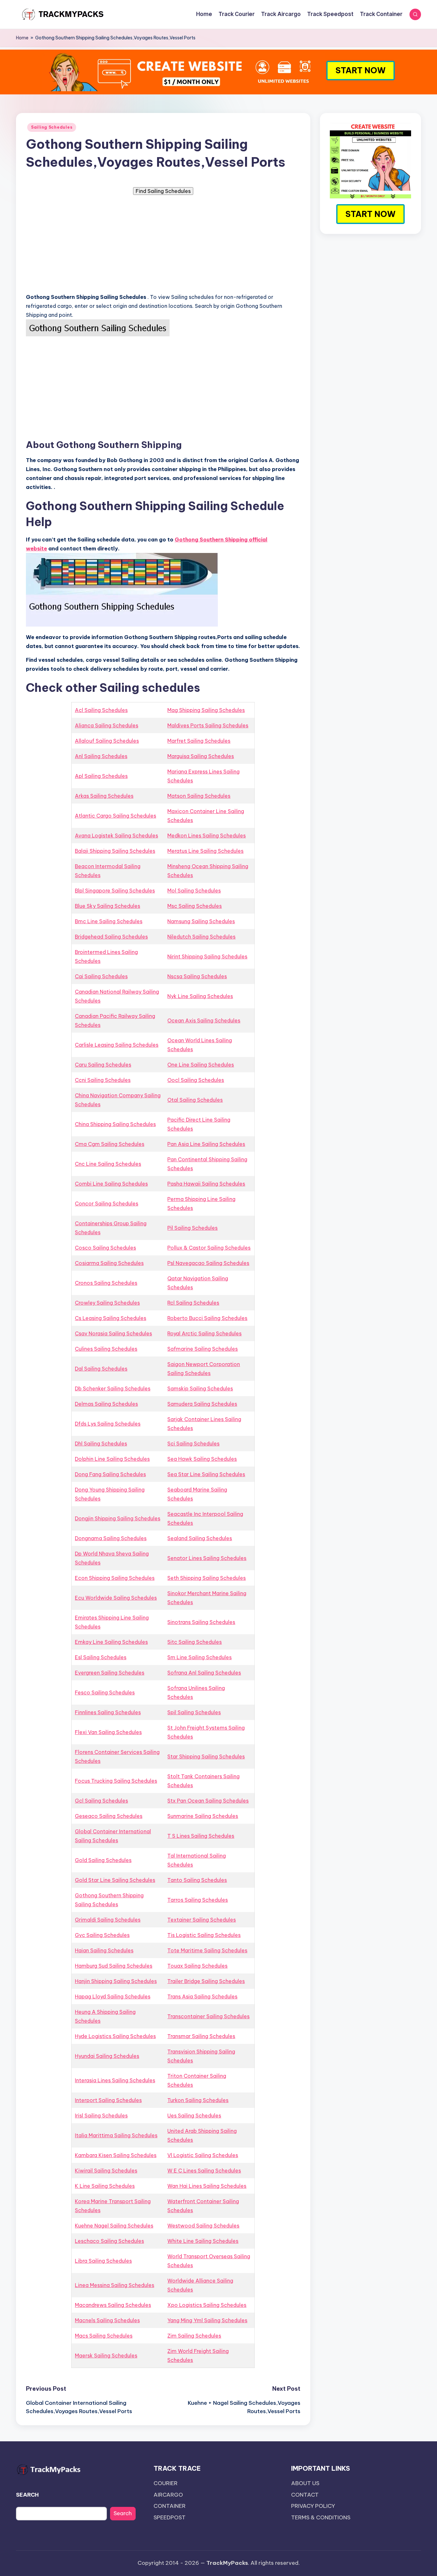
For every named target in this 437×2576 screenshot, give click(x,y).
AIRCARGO (168, 2495)
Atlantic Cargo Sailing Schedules (115, 816)
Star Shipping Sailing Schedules (206, 1756)
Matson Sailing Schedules (199, 796)
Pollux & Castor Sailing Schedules (209, 1248)
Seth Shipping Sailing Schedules (207, 1578)
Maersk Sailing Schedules (106, 2356)
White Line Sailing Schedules (203, 2241)
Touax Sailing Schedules (197, 1966)
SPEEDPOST (170, 2517)
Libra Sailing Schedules (103, 2261)
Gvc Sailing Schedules (102, 1935)
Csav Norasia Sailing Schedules (113, 1333)
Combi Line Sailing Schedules (111, 1184)
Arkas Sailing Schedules (104, 796)
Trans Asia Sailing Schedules (202, 1996)
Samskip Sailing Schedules (200, 1388)
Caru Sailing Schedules (103, 1065)
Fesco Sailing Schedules (105, 1692)
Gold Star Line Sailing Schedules (115, 1880)
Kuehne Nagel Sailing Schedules (114, 2226)
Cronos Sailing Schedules (106, 1283)
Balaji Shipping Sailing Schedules (115, 851)
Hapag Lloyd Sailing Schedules (113, 1996)
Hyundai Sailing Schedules (107, 2056)
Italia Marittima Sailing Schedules (116, 2135)
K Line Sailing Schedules (105, 2186)
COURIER (166, 2483)
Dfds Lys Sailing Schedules (108, 1424)
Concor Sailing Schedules (107, 1204)
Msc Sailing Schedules (195, 906)
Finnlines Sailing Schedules (108, 1712)
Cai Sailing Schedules (101, 976)
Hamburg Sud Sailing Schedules (114, 1966)
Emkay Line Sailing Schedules (111, 1642)
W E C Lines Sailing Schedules (204, 2171)
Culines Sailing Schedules (106, 1349)
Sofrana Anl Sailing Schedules (204, 1673)
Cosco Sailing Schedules (105, 1248)
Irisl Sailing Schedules (101, 2116)
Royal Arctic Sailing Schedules (204, 1333)
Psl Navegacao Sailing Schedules (208, 1263)
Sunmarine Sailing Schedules (203, 1816)
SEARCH (27, 2495)
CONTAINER (170, 2506)
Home (22, 38)
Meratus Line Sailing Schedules (205, 851)
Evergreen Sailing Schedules (110, 1673)
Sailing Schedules (52, 127)
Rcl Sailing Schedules (193, 1303)
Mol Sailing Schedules (194, 891)
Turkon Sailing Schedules (198, 2100)
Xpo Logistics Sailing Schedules (207, 2305)
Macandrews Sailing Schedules (113, 2305)
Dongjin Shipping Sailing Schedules (118, 1518)
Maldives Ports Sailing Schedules (208, 725)
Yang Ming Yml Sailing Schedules (207, 2320)
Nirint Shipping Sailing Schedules (207, 956)
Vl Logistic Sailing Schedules (203, 2155)
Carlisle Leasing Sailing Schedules (117, 1045)
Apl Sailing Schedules (101, 776)
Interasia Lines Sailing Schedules (115, 2080)
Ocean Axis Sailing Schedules (204, 1020)
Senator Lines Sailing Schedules (207, 1558)
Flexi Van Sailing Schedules (108, 1732)
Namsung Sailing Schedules (201, 921)
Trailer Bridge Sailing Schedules (206, 1981)
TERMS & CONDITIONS (321, 2517)
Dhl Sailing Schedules (101, 1444)
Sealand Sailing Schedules (200, 1538)
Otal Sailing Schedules (195, 1100)
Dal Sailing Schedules (101, 1369)
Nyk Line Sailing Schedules (200, 996)
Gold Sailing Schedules (103, 1860)
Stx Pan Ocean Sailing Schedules (208, 1801)
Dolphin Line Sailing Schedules (112, 1459)
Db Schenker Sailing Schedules (113, 1388)
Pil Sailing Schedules (192, 1228)
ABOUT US (305, 2483)
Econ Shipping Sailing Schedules (115, 1578)
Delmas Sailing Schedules (106, 1404)
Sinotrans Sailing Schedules (201, 1622)
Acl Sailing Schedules (101, 710)
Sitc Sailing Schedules (195, 1642)
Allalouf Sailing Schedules (107, 741)
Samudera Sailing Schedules (202, 1404)
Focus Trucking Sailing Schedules (116, 1781)
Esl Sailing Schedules (101, 1657)
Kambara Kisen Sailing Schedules (116, 2155)
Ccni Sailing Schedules (103, 1080)
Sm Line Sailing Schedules (199, 1657)
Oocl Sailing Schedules (196, 1080)
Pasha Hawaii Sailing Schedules (206, 1184)
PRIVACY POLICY (313, 2506)
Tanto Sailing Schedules (197, 1880)
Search (123, 2513)
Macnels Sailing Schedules (107, 2320)
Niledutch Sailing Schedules (201, 937)
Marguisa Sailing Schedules (201, 756)
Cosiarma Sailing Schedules (109, 1263)
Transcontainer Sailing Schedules (208, 2016)
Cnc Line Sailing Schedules (108, 1164)
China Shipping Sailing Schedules (115, 1124)
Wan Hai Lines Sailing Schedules (207, 2186)
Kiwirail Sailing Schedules (106, 2171)
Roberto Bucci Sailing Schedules (207, 1318)
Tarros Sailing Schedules (198, 1900)
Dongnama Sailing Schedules (111, 1538)
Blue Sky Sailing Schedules (107, 906)
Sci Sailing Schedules (193, 1444)
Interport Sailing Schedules (108, 2100)
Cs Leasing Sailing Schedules (111, 1318)
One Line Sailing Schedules (201, 1065)
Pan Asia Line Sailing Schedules (206, 1144)
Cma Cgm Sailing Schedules (110, 1144)
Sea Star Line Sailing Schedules (206, 1474)
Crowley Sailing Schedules (107, 1303)
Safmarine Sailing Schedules (203, 1349)
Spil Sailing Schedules (194, 1712)
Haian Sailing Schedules (104, 1950)
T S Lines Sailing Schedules (201, 1836)
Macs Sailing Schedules (104, 2336)
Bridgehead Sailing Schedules (111, 937)
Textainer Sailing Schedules (202, 1920)
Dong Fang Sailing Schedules (110, 1474)
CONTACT (305, 2495)
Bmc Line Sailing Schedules (109, 921)
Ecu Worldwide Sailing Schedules (116, 1598)
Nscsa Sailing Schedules (197, 976)
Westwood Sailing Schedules (203, 2226)
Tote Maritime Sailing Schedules (207, 1950)
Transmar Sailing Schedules (201, 2036)
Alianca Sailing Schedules (107, 725)
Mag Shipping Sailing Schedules (206, 710)
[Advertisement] (163, 243)
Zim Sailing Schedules (194, 2336)
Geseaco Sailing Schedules (109, 1816)
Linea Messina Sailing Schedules (115, 2285)
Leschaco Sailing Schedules (109, 2241)
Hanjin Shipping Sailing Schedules (116, 1981)
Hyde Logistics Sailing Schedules (115, 2036)
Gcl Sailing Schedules (101, 1801)
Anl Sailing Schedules (101, 756)
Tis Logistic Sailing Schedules (204, 1935)
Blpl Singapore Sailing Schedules (115, 891)
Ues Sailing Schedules (194, 2116)
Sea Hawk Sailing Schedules (202, 1459)
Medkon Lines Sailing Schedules (207, 836)
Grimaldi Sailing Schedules (108, 1920)
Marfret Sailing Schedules (199, 741)
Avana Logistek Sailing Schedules (116, 836)
